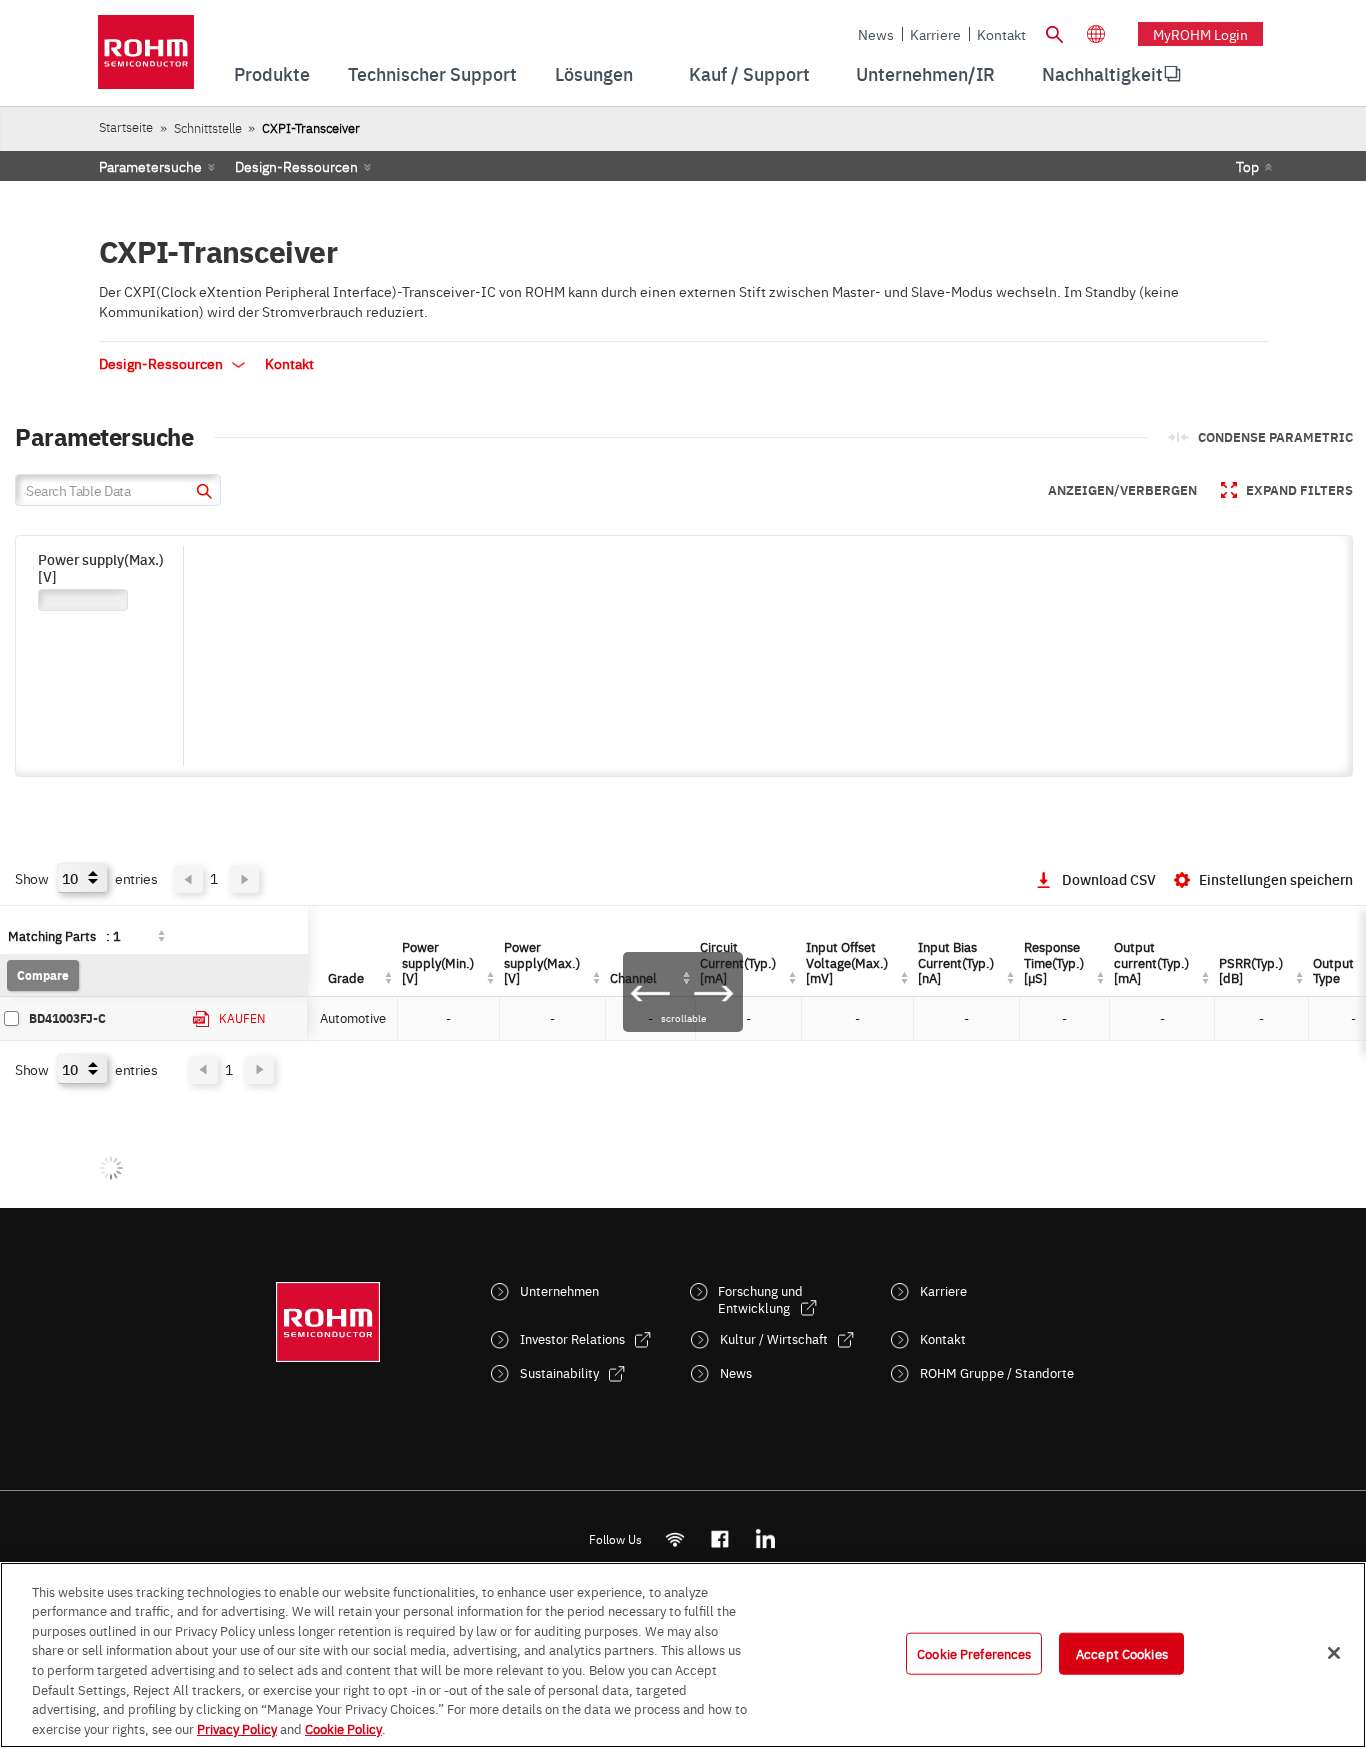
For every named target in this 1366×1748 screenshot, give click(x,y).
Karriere (935, 34)
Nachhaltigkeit (1102, 73)
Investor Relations (572, 1338)
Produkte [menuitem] (272, 73)
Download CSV (1109, 879)
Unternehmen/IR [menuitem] (925, 73)
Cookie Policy (343, 1727)
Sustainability (559, 1372)
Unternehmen (559, 1290)
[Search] (1054, 32)
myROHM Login (1200, 34)
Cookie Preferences (974, 1653)
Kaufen (242, 1018)
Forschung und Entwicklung (760, 1299)
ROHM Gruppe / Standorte (997, 1372)
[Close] (1334, 1653)
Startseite (126, 126)
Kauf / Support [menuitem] (749, 73)
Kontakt (1001, 34)
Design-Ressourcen (296, 166)
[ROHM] (146, 58)
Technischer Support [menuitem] (432, 73)
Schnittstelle (208, 127)
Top (1247, 166)
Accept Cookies (1122, 1653)
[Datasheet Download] (202, 1019)
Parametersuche (150, 166)
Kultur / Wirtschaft (774, 1338)
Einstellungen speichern (1276, 879)
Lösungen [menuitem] (594, 73)
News (876, 34)
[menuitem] (1102, 74)
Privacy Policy (237, 1727)
